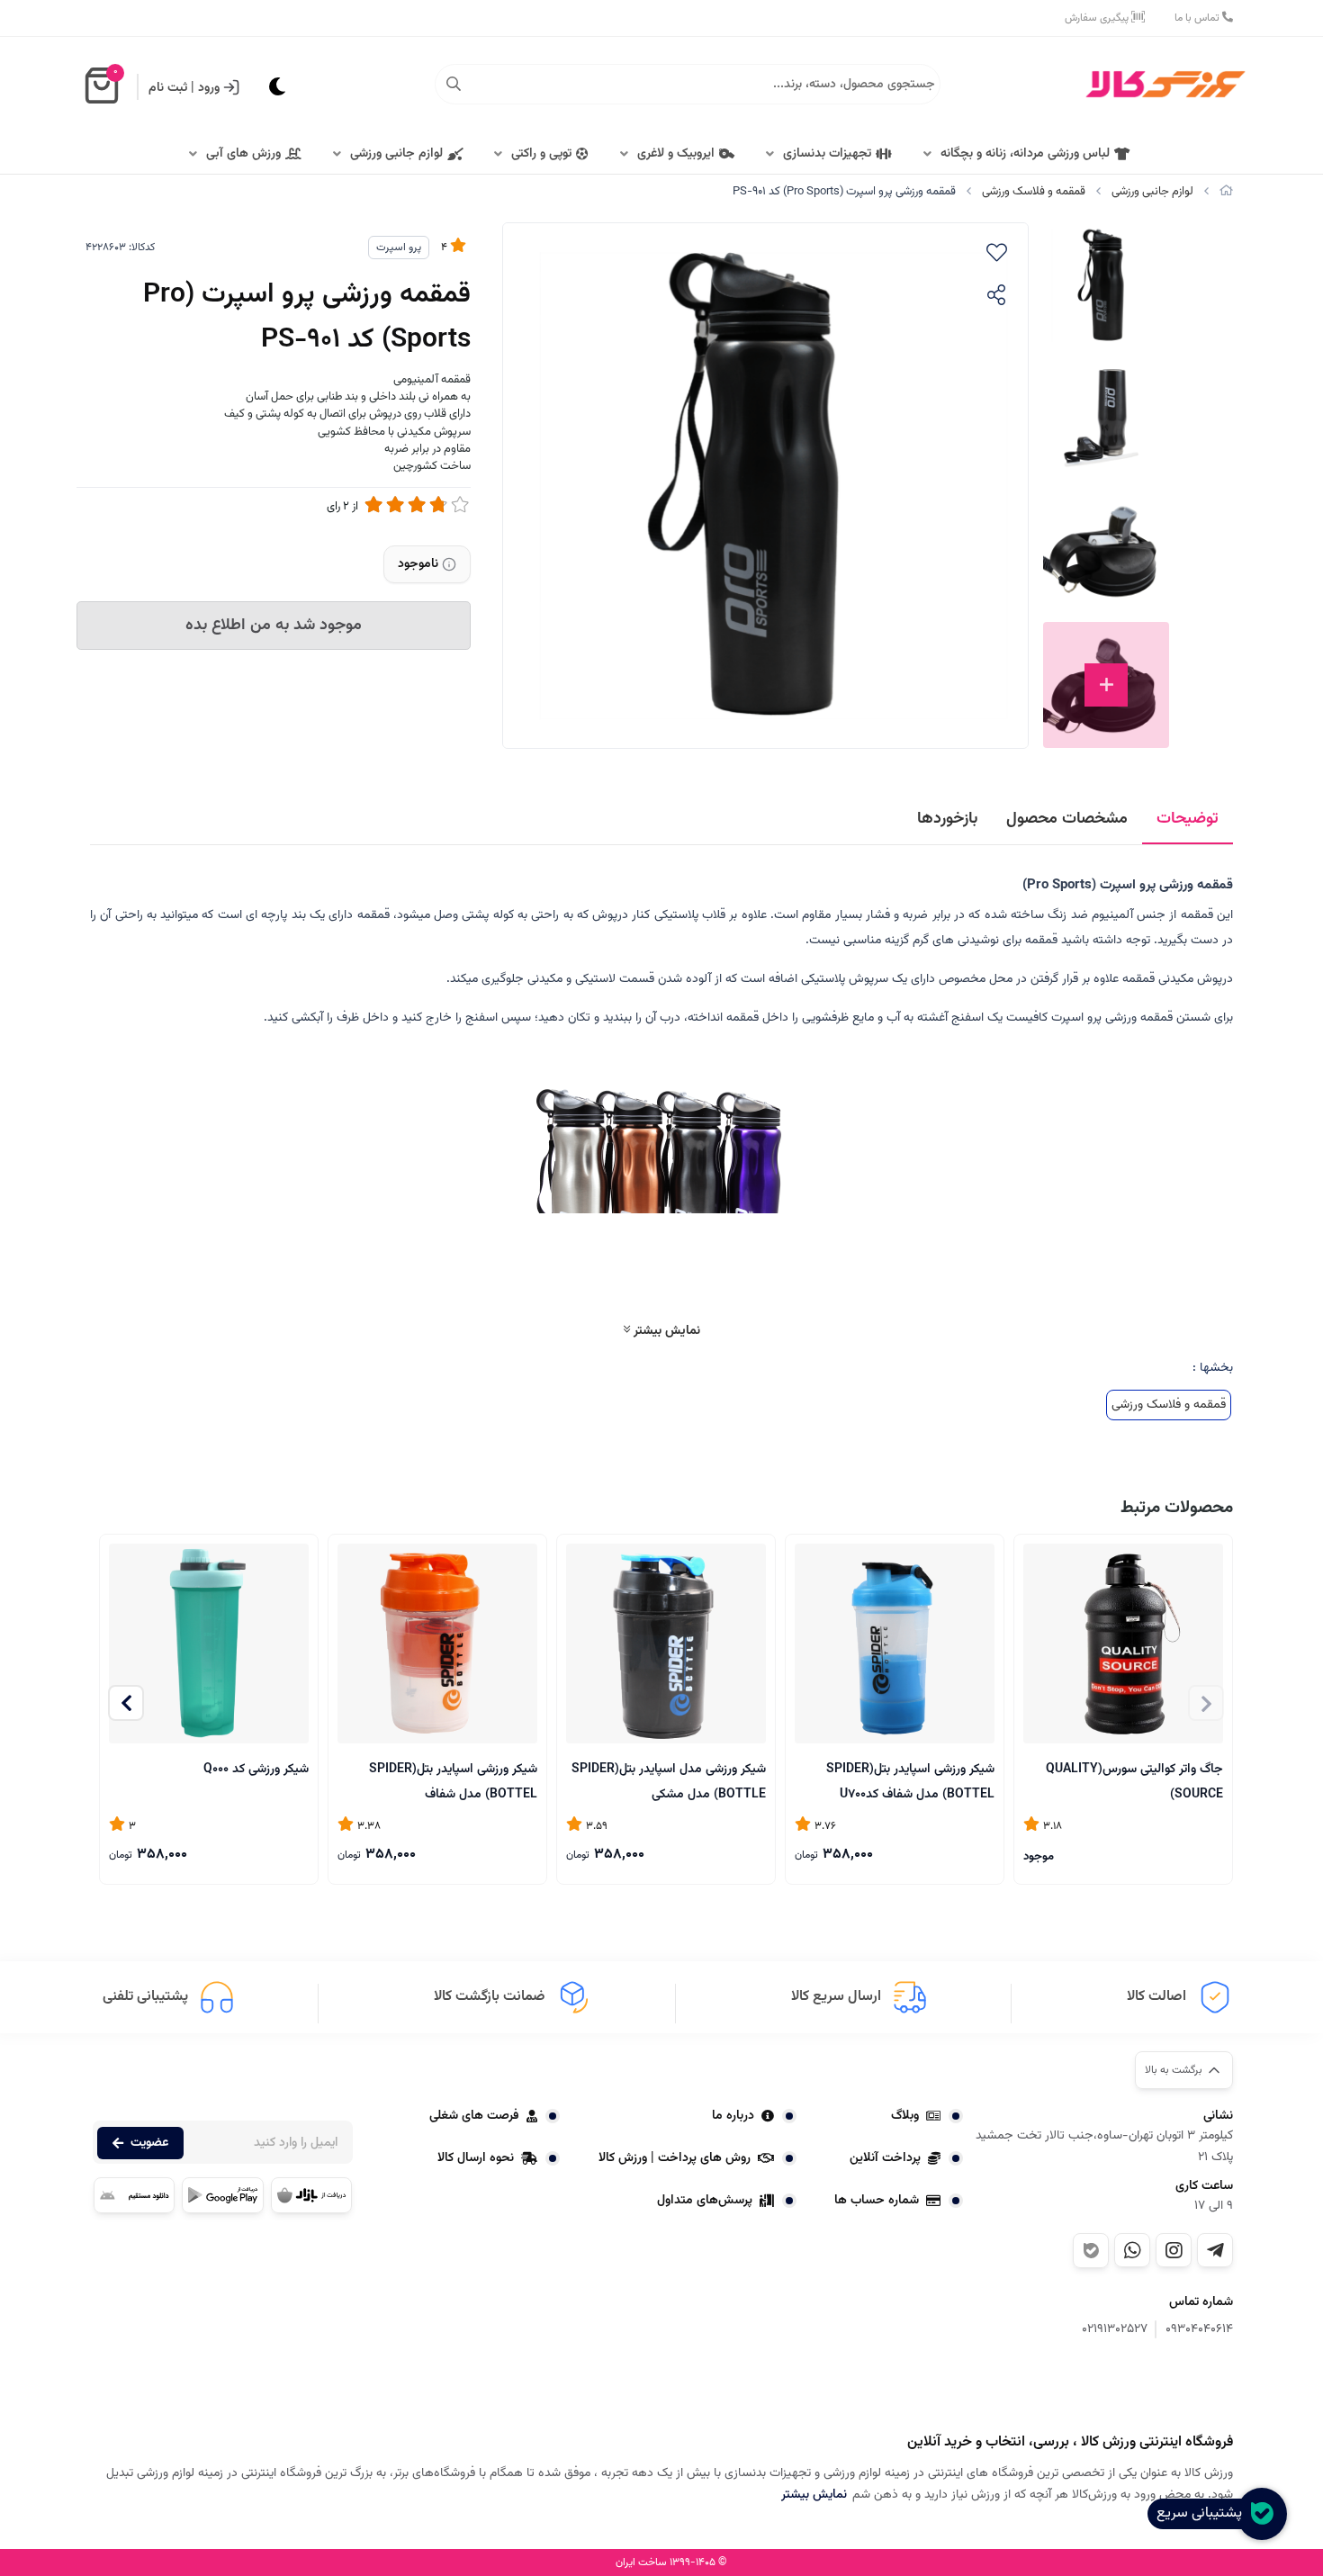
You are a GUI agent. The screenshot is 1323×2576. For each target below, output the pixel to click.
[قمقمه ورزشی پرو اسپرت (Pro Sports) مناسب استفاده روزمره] (1143, 2388)
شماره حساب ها (877, 2201)
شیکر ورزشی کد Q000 (256, 1770)
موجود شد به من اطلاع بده (274, 626)
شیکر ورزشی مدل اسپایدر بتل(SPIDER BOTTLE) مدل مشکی (669, 1781)
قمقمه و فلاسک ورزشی (1034, 192)
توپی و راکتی (541, 154)
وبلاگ (905, 2116)
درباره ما (733, 2116)
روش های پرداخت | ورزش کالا (675, 2158)
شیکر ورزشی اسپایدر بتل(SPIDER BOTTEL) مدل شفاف (453, 1781)
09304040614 (1199, 2330)
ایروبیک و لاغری (676, 154)
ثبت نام (168, 88)
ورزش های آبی (243, 154)
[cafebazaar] (311, 2195)
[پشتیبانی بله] (1091, 2251)
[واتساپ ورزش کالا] (1132, 2250)
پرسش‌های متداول (705, 2201)
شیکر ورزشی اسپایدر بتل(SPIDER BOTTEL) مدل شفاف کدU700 (910, 1781)
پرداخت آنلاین (885, 2158)
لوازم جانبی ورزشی (396, 154)
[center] (454, 85)
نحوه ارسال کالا (476, 2158)
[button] (126, 1703)
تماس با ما (1198, 18)
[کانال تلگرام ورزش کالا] (1215, 2250)
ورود (209, 88)
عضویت (149, 2143)
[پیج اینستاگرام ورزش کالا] (1174, 2250)
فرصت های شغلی (474, 2116)
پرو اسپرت (399, 248)
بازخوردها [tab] (947, 819)
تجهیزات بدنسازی (827, 154)
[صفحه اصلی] (1226, 192)
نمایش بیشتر (665, 1331)
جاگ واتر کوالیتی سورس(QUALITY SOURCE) (1134, 1781)
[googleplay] (222, 2195)
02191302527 (1115, 2330)
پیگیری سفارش (1098, 18)
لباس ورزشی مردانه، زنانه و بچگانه (1025, 154)
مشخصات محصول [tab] (1067, 819)
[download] (134, 2195)
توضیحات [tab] (1188, 819)
